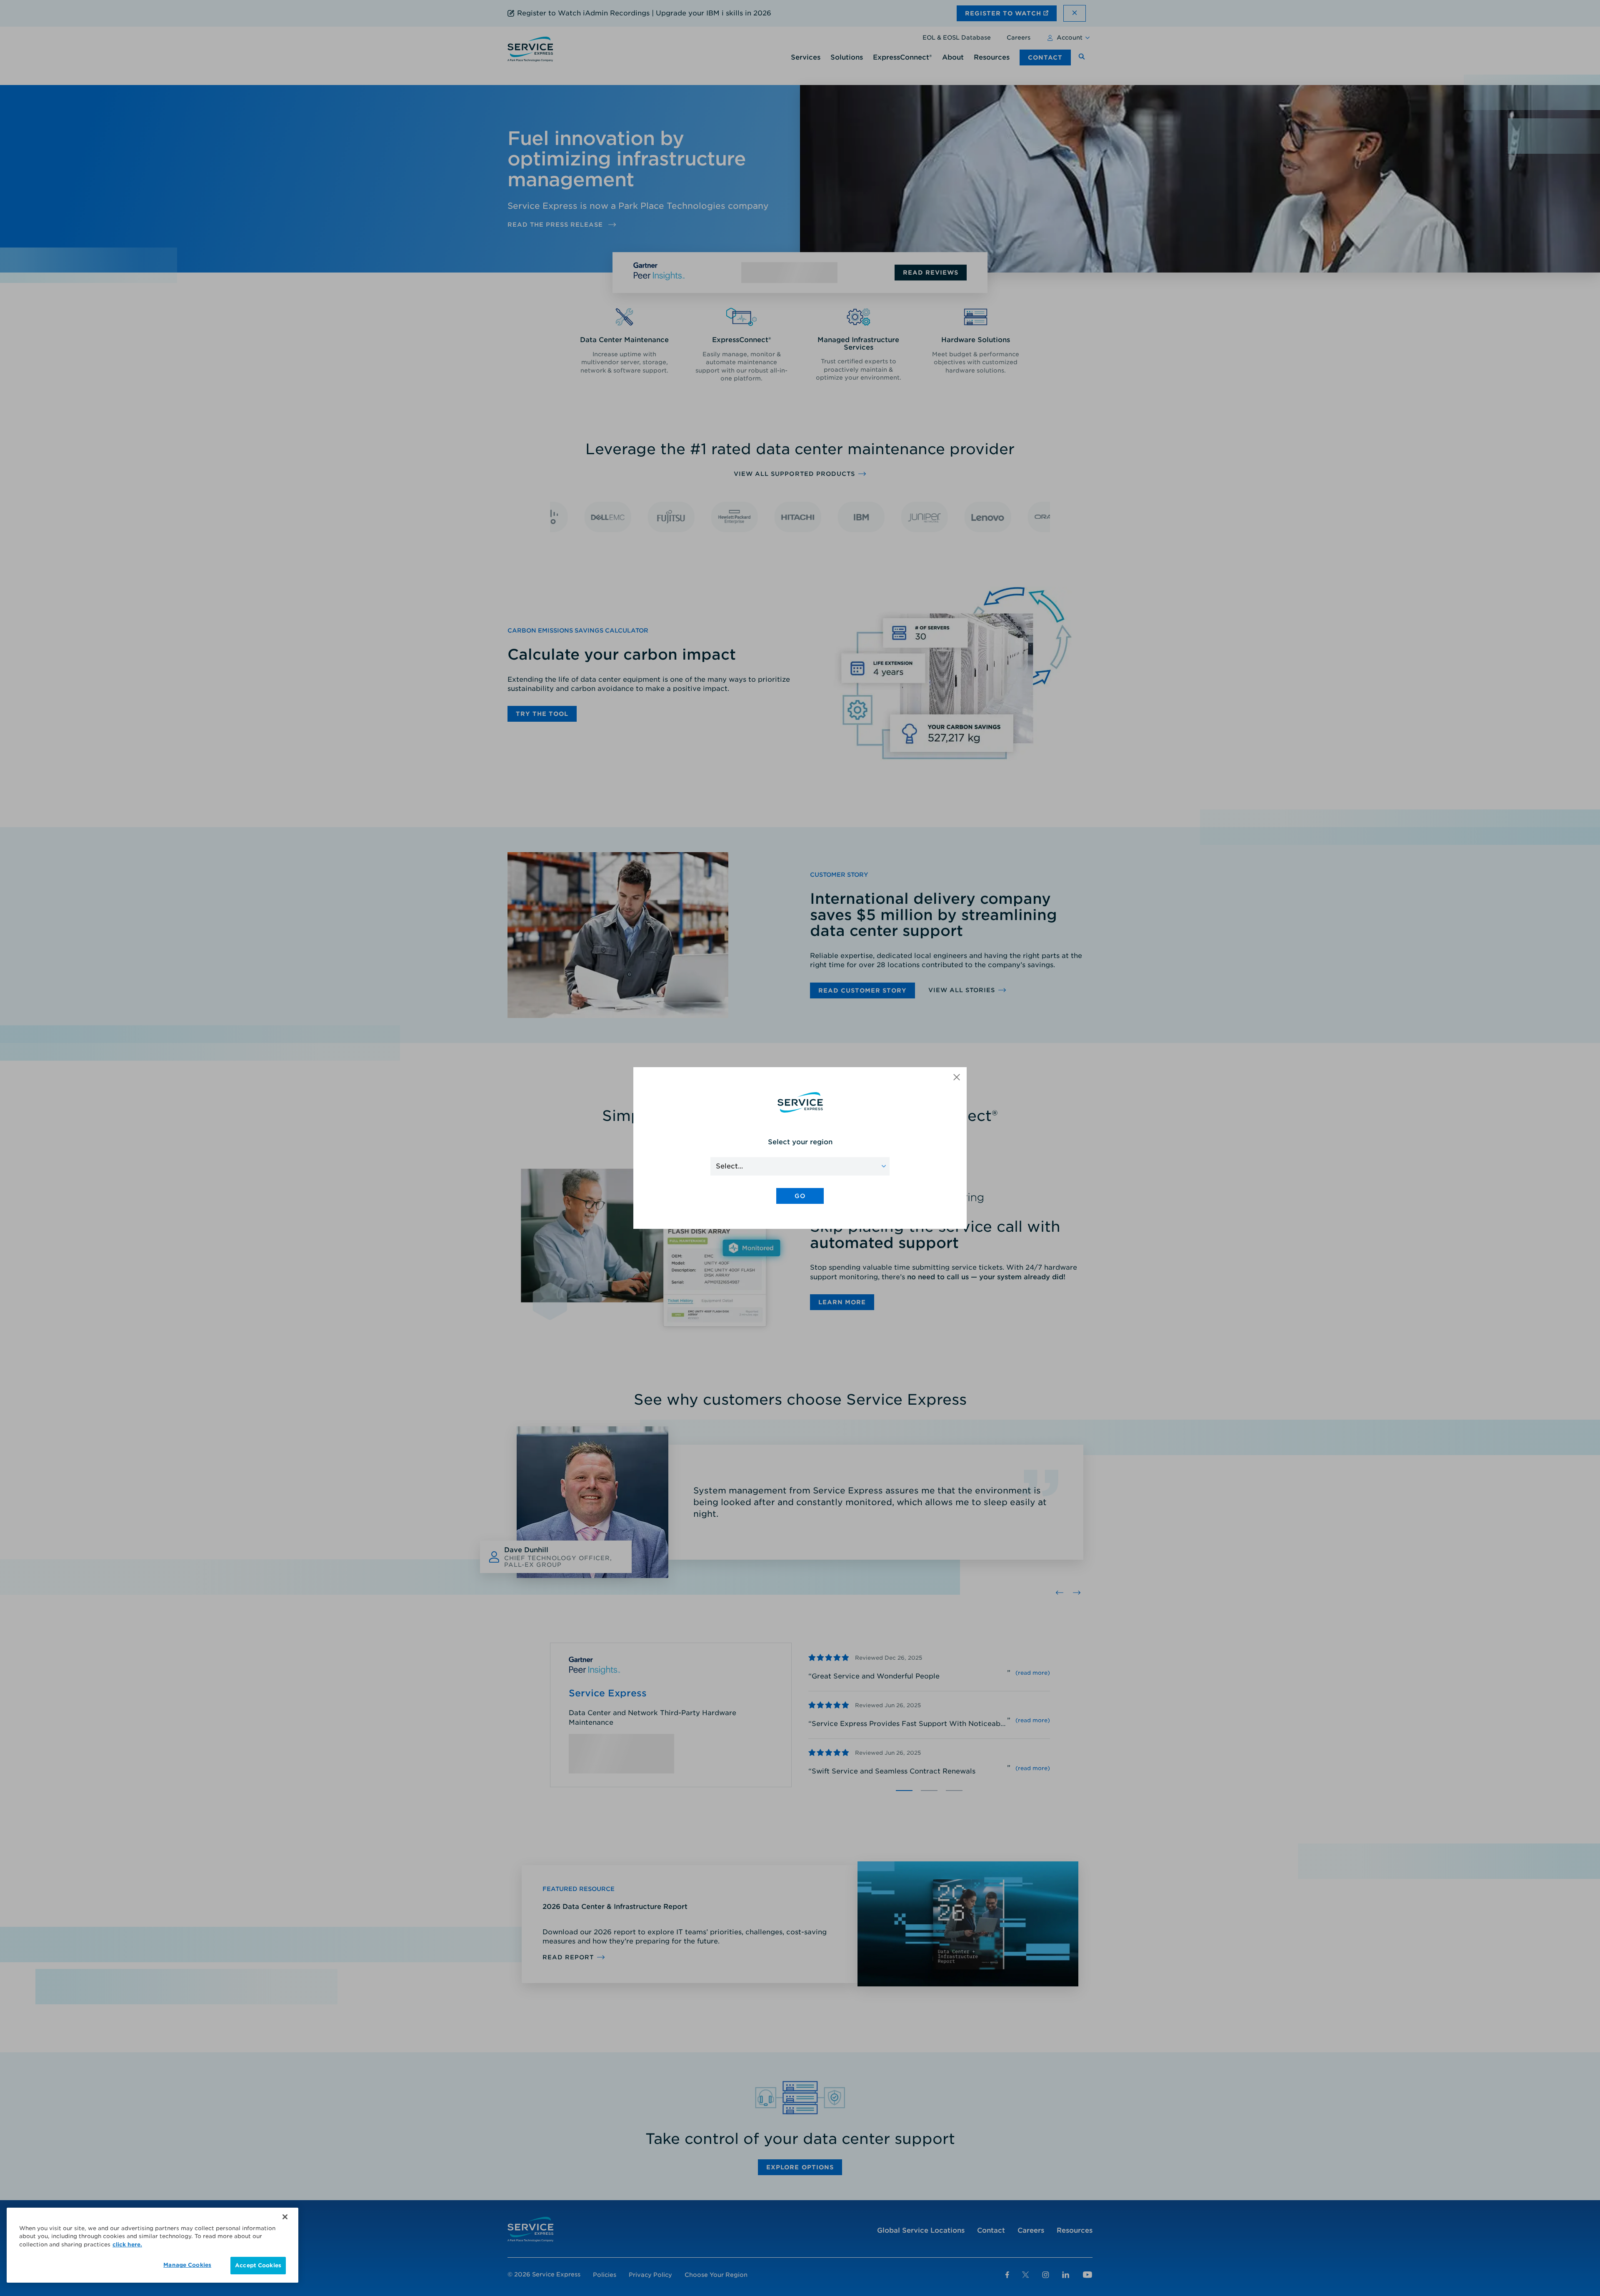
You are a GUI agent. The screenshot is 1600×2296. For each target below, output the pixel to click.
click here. (127, 2245)
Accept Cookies (258, 2265)
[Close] (285, 2217)
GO (800, 1196)
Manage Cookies (187, 2265)
